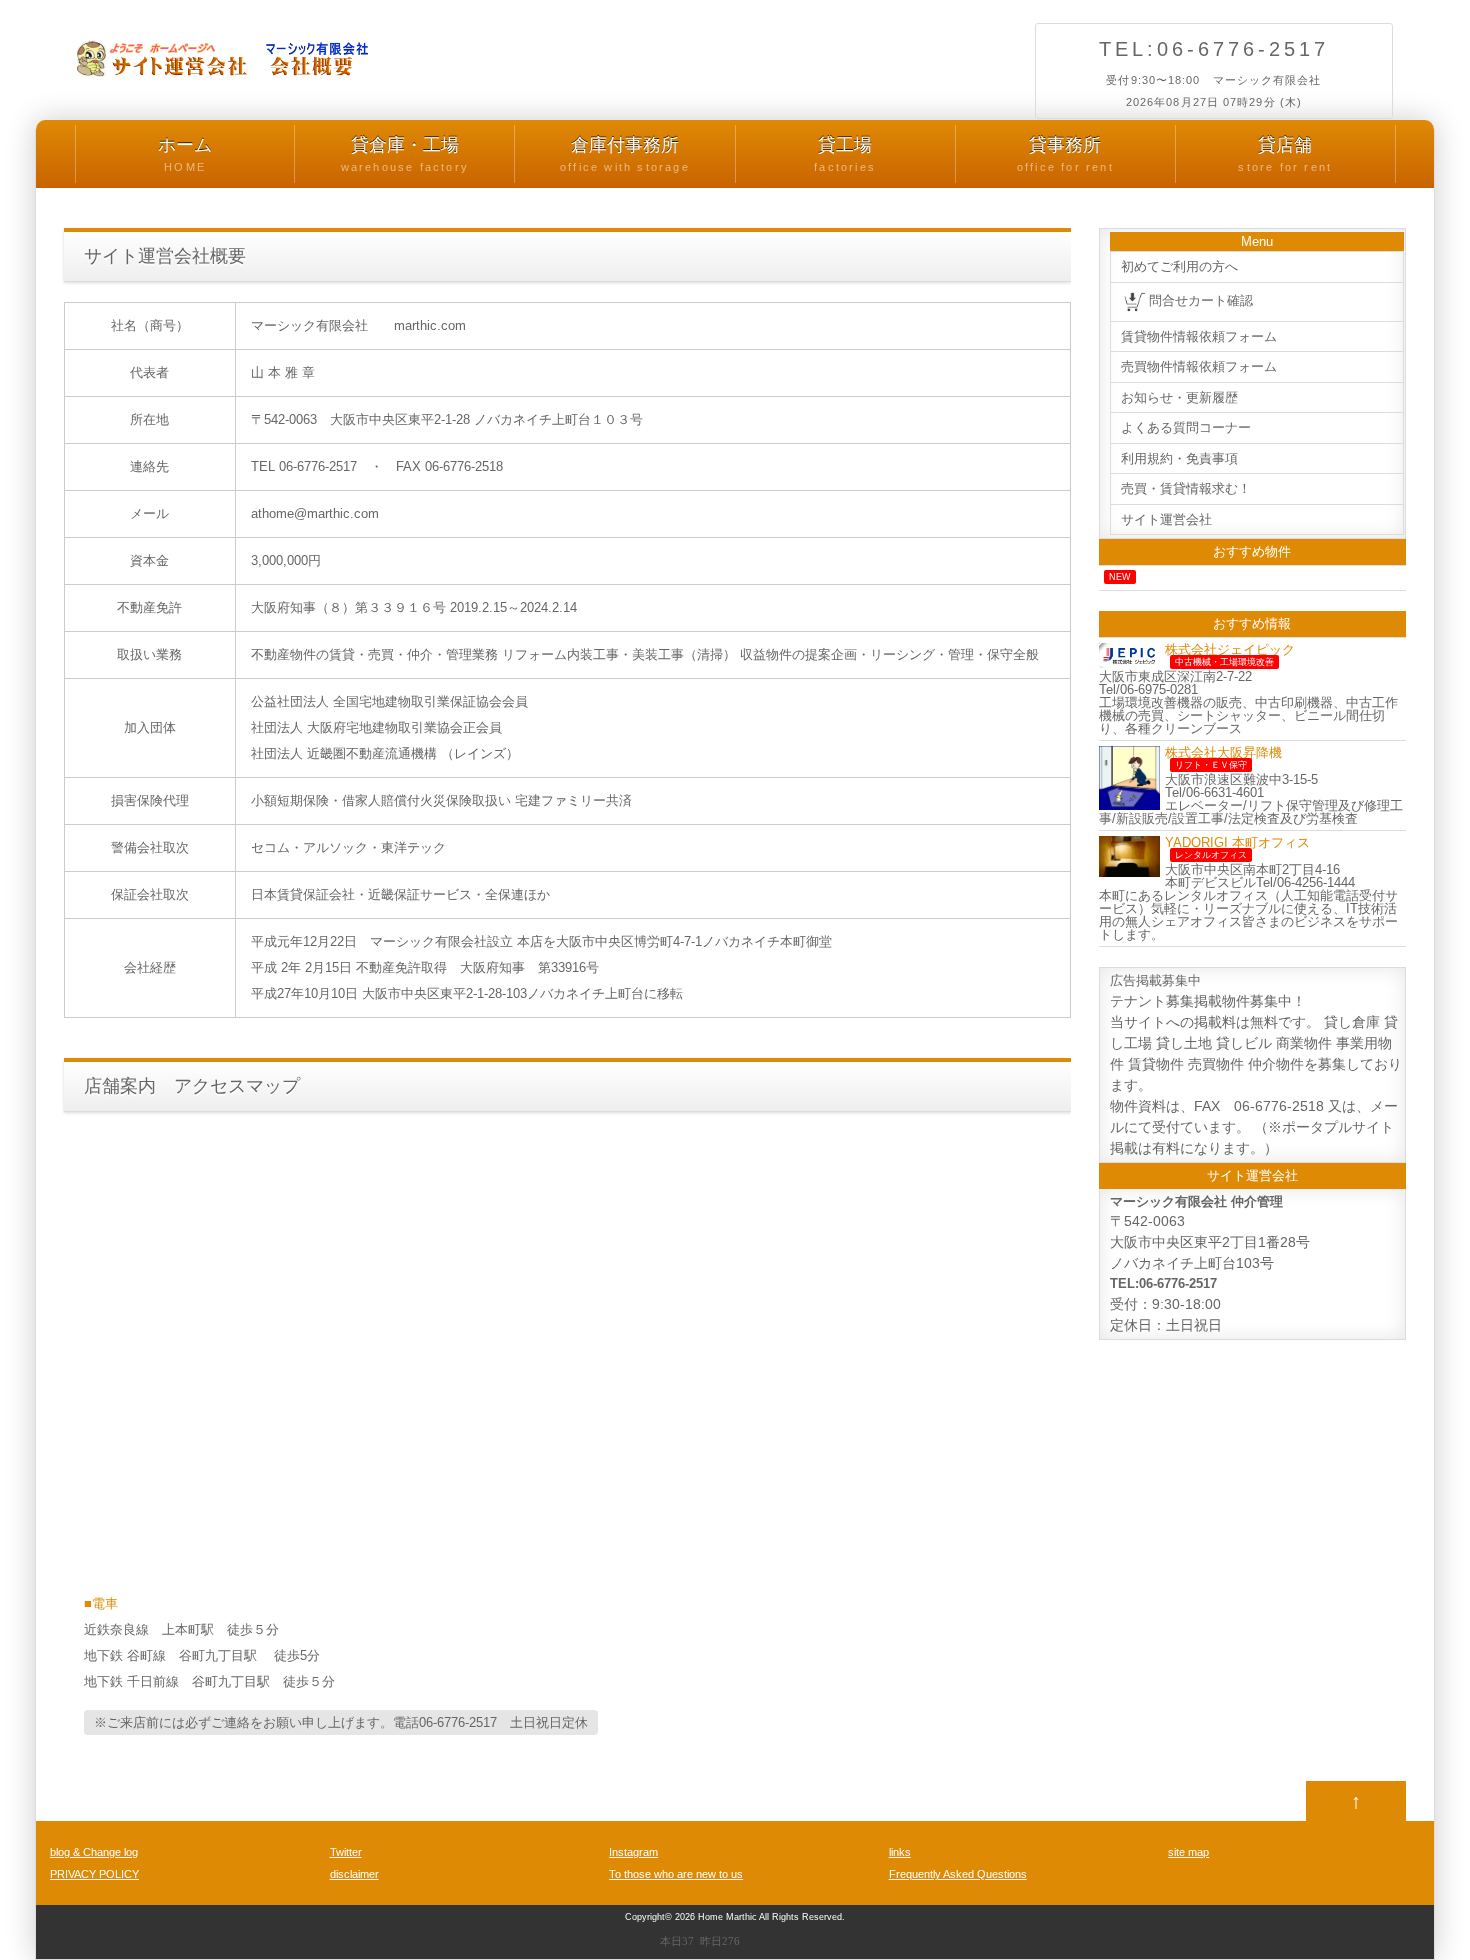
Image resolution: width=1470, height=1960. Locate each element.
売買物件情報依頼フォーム (1199, 366)
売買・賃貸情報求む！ (1186, 488)
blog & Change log (94, 1852)
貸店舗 (1285, 154)
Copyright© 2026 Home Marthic (691, 1917)
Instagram (633, 1852)
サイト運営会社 (1166, 519)
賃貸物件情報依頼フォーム (1199, 336)
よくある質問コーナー (1186, 427)
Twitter (346, 1852)
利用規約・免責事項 (1179, 458)
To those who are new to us (676, 1874)
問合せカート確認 (1201, 300)
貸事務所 (1065, 154)
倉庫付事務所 (625, 154)
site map (1188, 1852)
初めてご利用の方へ (1179, 266)
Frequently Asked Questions (958, 1874)
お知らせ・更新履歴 (1179, 397)
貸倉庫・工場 (405, 154)
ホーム (185, 154)
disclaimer (354, 1874)
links (900, 1852)
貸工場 (845, 154)
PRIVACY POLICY (94, 1874)
